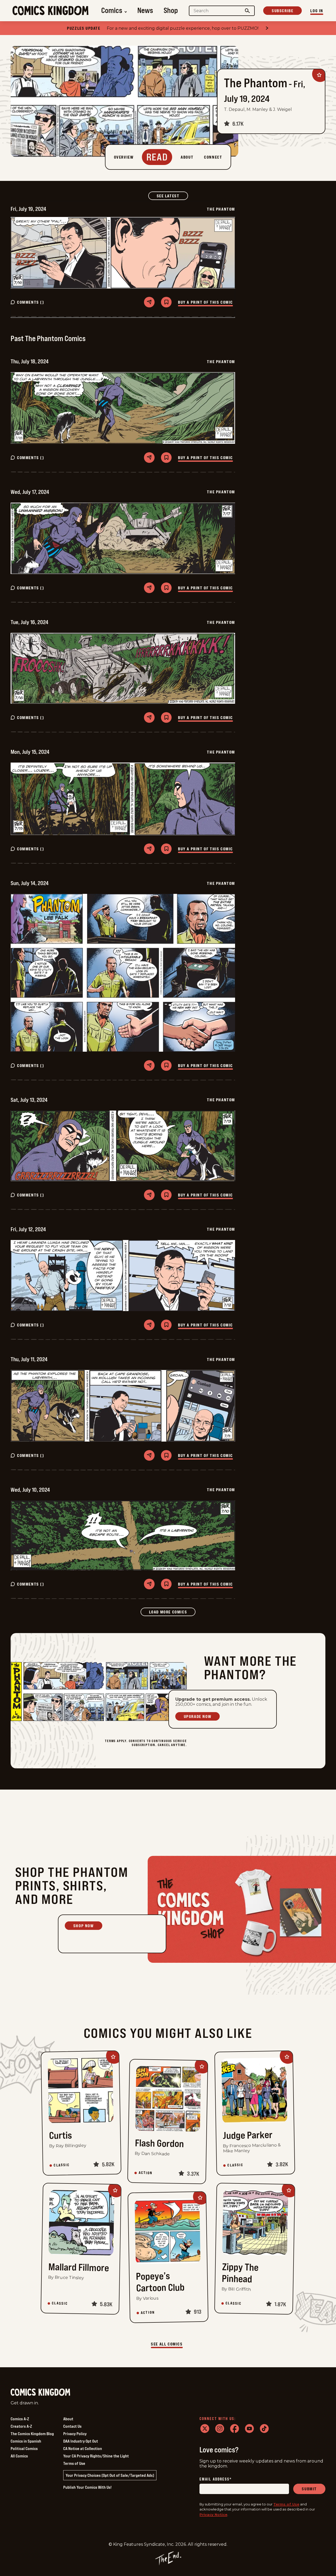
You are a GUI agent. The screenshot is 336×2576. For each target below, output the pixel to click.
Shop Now (84, 1926)
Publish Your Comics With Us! (87, 2487)
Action (146, 2173)
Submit (309, 2489)
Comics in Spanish (26, 2441)
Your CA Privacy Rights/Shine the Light (96, 2456)
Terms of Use (74, 2463)
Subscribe (282, 11)
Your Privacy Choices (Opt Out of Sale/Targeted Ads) (110, 2475)
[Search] (248, 11)
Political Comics (24, 2448)
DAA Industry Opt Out (81, 2441)
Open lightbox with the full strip (61, 253)
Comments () (31, 302)
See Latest (172, 196)
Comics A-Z (20, 2419)
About (68, 2419)
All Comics (19, 2456)
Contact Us (72, 2426)
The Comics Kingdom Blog (32, 2434)
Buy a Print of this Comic (205, 302)
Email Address (216, 2479)
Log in (317, 11)
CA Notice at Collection (83, 2448)
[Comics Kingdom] (40, 2392)
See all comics (167, 2344)
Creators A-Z (21, 2426)
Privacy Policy (75, 2434)
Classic (62, 2165)
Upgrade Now (198, 1716)
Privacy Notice (213, 2514)
